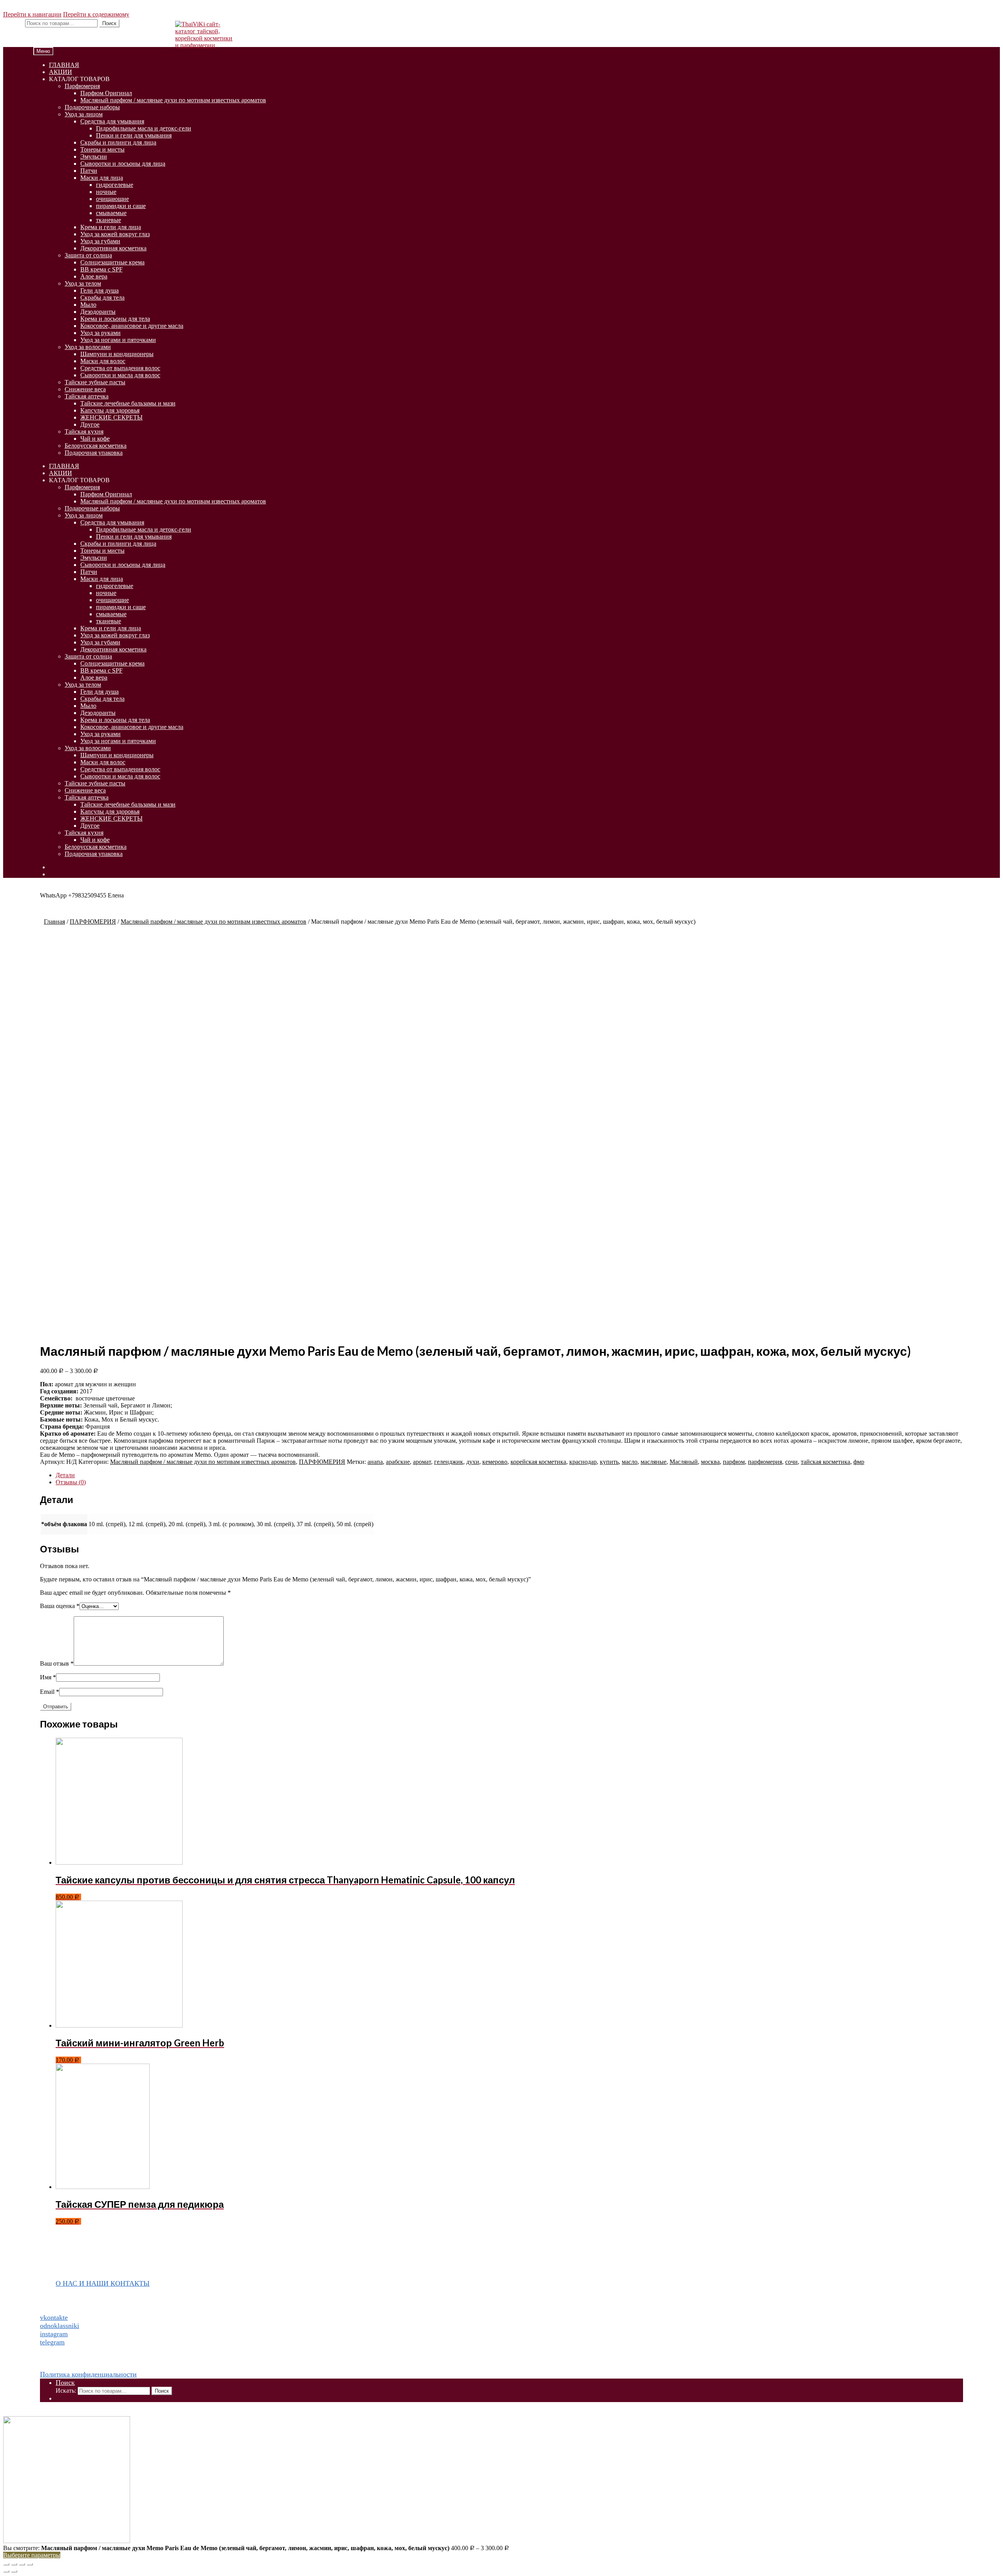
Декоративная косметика (113, 248)
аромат (422, 1462)
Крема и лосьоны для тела (115, 319)
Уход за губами (100, 241)
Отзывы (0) (71, 1482)
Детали (65, 1475)
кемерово (495, 1462)
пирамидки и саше (121, 206)
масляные (654, 1462)
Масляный (684, 1462)
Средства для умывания (112, 121)
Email (50, 1692)
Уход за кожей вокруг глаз (115, 234)
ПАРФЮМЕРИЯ (93, 922)
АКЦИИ (61, 72)
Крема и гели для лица (111, 227)
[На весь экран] (22, 2564)
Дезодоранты (98, 312)
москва (710, 1462)
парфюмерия (765, 1462)
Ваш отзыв (57, 1663)
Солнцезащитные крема (112, 262)
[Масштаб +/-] (30, 2564)
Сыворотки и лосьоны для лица (123, 164)
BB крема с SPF (101, 269)
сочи (791, 1462)
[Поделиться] (14, 2564)
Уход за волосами (88, 347)
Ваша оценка (60, 1606)
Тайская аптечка (87, 396)
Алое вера (94, 276)
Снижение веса (85, 389)
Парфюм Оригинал (106, 93)
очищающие (112, 199)
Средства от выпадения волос (120, 368)
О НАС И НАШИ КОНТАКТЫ (103, 2283)
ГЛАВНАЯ (64, 65)
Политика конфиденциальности (88, 2374)
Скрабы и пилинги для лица (118, 142)
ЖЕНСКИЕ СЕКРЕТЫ (111, 417)
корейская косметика (538, 1462)
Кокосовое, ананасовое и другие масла (132, 326)
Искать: (13, 23)
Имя (48, 1677)
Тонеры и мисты (102, 149)
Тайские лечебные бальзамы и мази (128, 403)
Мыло (88, 305)
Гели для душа (100, 290)
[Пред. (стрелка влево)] (6, 2571)
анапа (375, 1462)
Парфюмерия (82, 86)
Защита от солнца (88, 255)
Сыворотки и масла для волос (120, 375)
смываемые (111, 213)
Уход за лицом (84, 114)
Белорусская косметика (96, 446)
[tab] (509, 1475)
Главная (54, 922)
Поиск (109, 23)
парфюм (734, 1462)
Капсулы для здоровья (110, 410)
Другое (90, 424)
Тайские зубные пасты (95, 382)
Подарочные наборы (92, 107)
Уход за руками (100, 333)
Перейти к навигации (32, 14)
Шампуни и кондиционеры (117, 354)
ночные (106, 192)
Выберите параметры (32, 2555)
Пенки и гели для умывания (134, 135)
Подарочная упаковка (94, 453)
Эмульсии (94, 156)
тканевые (109, 220)
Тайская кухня (84, 431)
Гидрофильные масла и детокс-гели (144, 128)
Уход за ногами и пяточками (118, 340)
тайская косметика (826, 1462)
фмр (859, 1462)
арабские (398, 1462)
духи (473, 1462)
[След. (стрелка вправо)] (14, 2571)
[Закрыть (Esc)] (6, 2564)
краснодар (583, 1462)
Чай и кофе (95, 439)
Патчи (89, 171)
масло (630, 1462)
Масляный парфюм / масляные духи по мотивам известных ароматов (173, 100)
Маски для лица (102, 178)
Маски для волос (103, 361)
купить (609, 1462)
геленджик (449, 1462)
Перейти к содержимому (96, 14)
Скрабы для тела (102, 298)
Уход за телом (83, 283)
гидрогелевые (115, 185)
